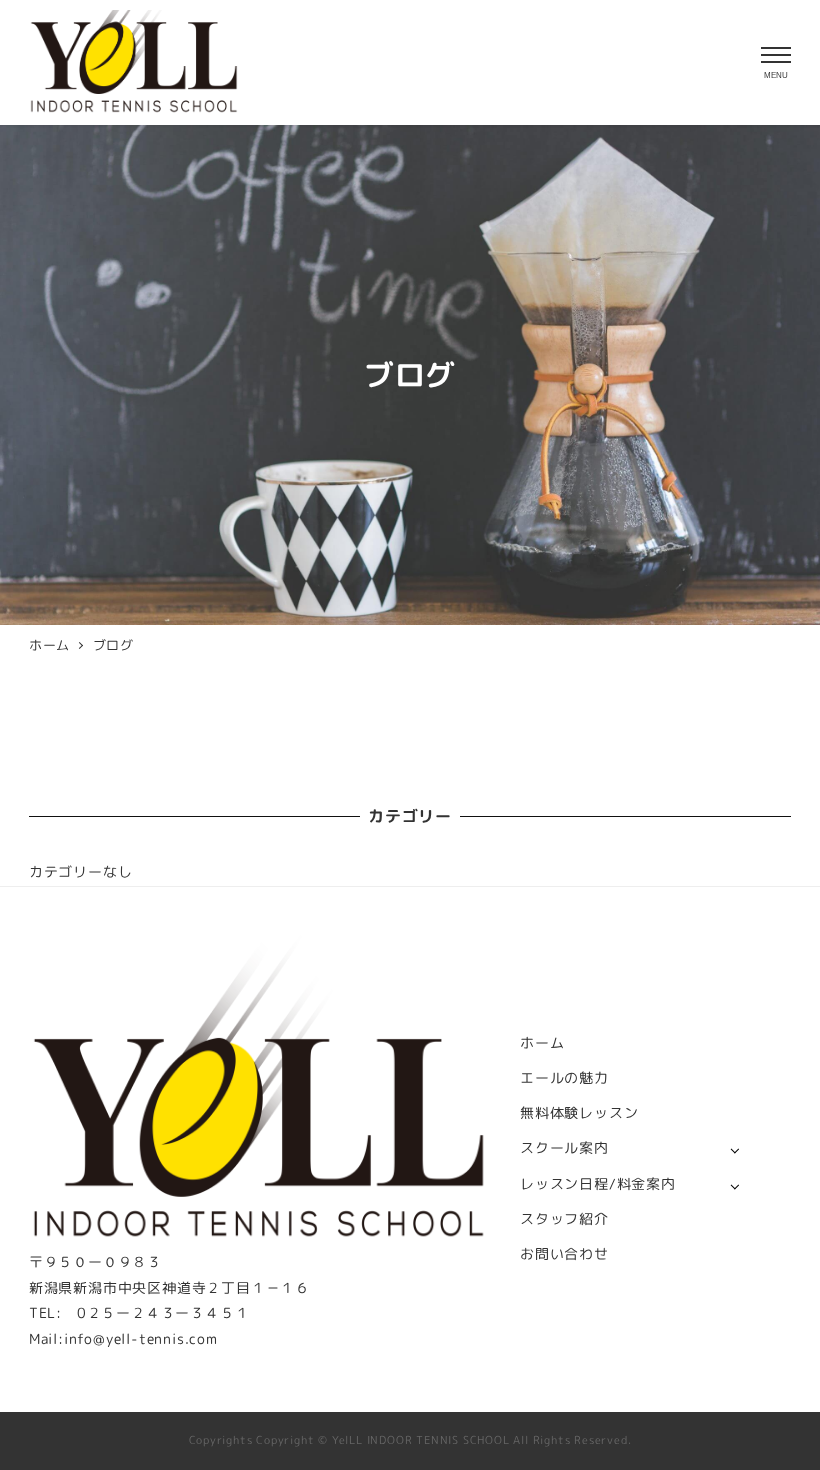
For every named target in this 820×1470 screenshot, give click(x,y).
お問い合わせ (564, 1254)
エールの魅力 (564, 1078)
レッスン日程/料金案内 (598, 1184)
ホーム (542, 1043)
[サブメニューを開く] (734, 1149)
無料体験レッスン (579, 1113)
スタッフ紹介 (564, 1219)
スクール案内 (564, 1148)
